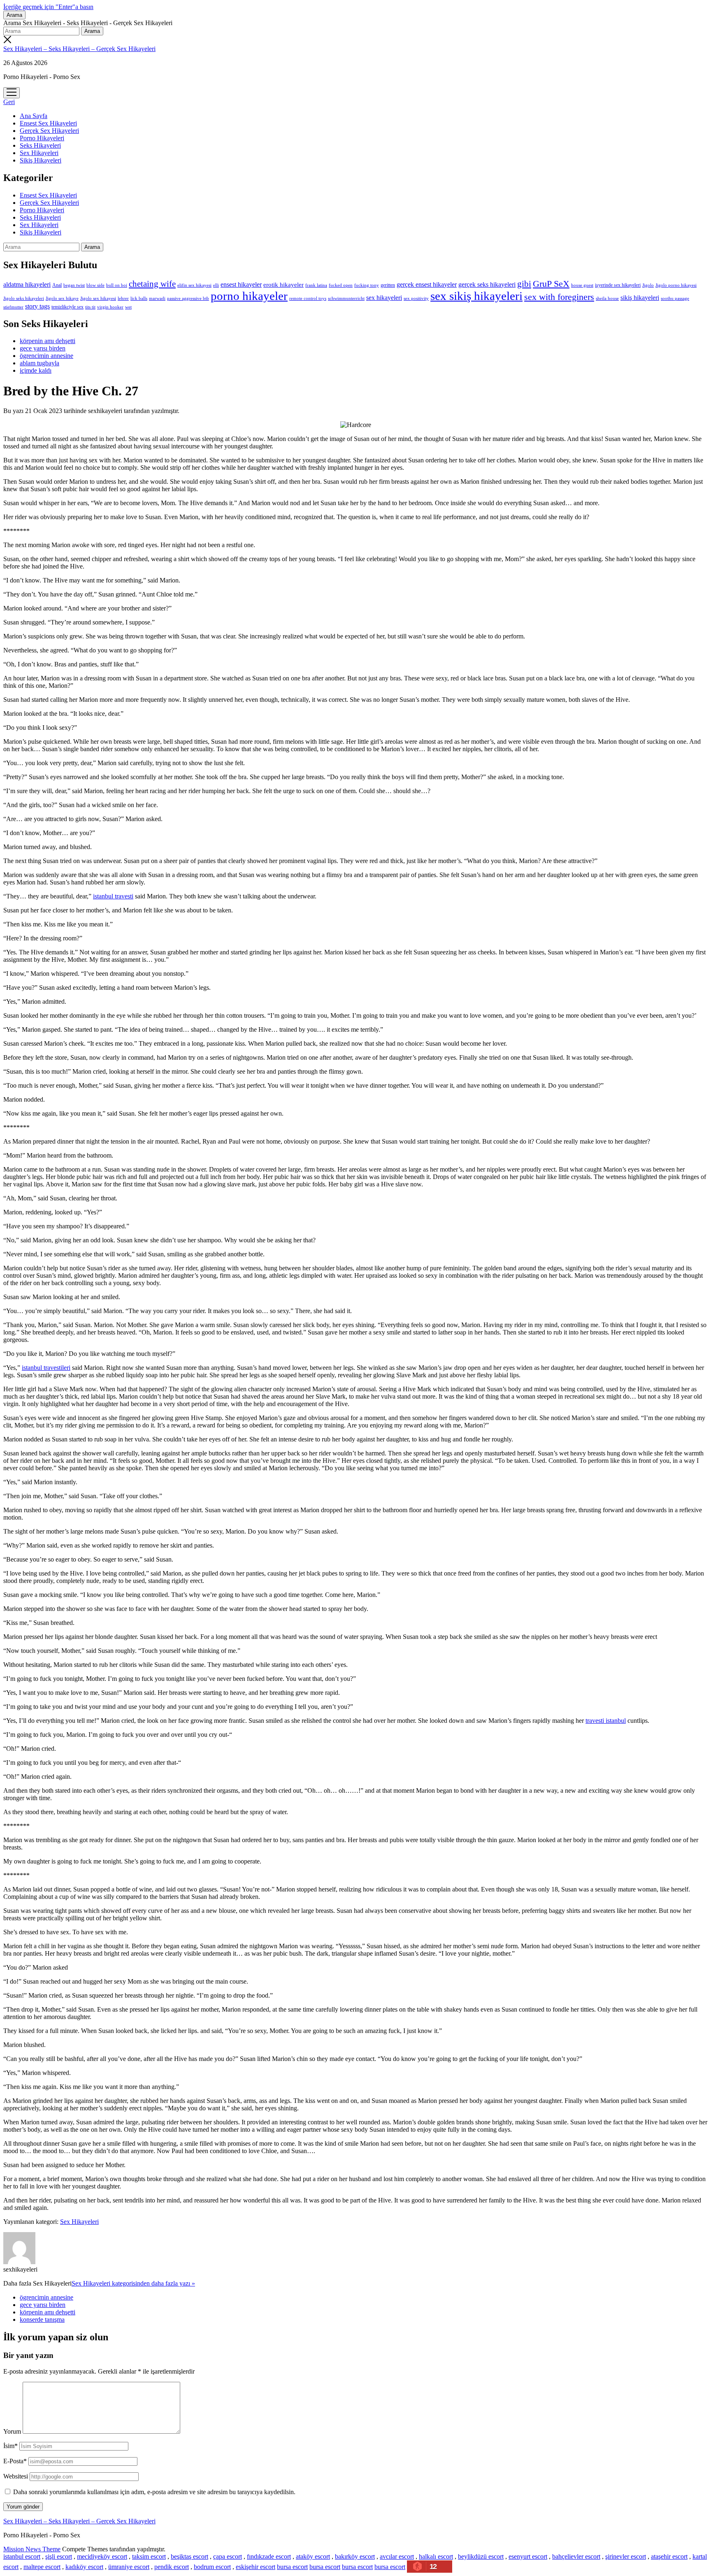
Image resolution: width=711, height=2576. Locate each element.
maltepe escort (42, 2567)
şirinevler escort (626, 2556)
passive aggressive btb (188, 298)
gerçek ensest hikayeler (427, 284)
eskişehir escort (256, 2567)
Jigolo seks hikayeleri (24, 298)
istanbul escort (22, 2556)
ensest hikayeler (241, 284)
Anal (57, 285)
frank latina (316, 285)
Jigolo (648, 285)
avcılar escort (397, 2556)
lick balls (139, 298)
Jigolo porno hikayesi (676, 285)
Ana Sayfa (34, 116)
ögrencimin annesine (46, 356)
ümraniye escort (129, 2567)
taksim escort (149, 2556)
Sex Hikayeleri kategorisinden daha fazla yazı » (133, 2283)
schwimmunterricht (346, 298)
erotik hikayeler (283, 285)
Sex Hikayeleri (39, 153)
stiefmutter (13, 307)
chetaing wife (152, 284)
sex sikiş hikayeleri (476, 296)
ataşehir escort (669, 2556)
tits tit (90, 307)
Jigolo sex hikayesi (98, 298)
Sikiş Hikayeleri (41, 160)
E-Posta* (15, 2461)
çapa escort (228, 2556)
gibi (524, 284)
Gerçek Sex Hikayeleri (49, 131)
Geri (9, 102)
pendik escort (172, 2567)
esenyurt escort (528, 2556)
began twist (74, 285)
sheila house (607, 298)
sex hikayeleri (384, 298)
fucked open (341, 285)
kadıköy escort (84, 2567)
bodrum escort (212, 2567)
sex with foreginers (559, 297)
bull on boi (117, 285)
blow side (95, 285)
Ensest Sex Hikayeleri (48, 123)
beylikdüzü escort (481, 2556)
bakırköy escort (355, 2556)
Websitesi (16, 2476)
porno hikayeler (249, 296)
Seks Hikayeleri (40, 145)
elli (216, 285)
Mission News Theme (32, 2549)
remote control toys (308, 298)
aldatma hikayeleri (27, 284)
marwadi (157, 298)
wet (128, 307)
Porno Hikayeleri (42, 138)
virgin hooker (110, 307)
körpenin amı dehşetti (48, 341)
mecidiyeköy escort (102, 2556)
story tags (37, 306)
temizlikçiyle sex (67, 307)
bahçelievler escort (576, 2556)
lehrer (123, 298)
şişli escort (59, 2556)
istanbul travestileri (46, 1368)
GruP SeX (551, 284)
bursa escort (292, 2567)
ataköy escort (313, 2556)
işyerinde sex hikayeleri (618, 285)
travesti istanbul (606, 1721)
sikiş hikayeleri (640, 298)
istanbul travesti (113, 896)
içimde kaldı (36, 370)
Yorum (12, 2431)
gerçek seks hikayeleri (487, 284)
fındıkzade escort (269, 2556)
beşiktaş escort (189, 2556)
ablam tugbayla (39, 363)
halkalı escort (436, 2556)
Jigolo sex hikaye (62, 298)
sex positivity (416, 298)
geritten (388, 285)
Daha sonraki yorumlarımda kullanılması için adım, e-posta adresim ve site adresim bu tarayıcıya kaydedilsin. (154, 2492)
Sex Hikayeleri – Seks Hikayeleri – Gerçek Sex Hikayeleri (79, 49)
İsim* (10, 2446)
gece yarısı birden (43, 348)
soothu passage (675, 298)
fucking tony (367, 285)
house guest (582, 285)
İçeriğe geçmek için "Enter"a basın (48, 7)
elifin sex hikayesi (194, 285)
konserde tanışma (42, 2320)
